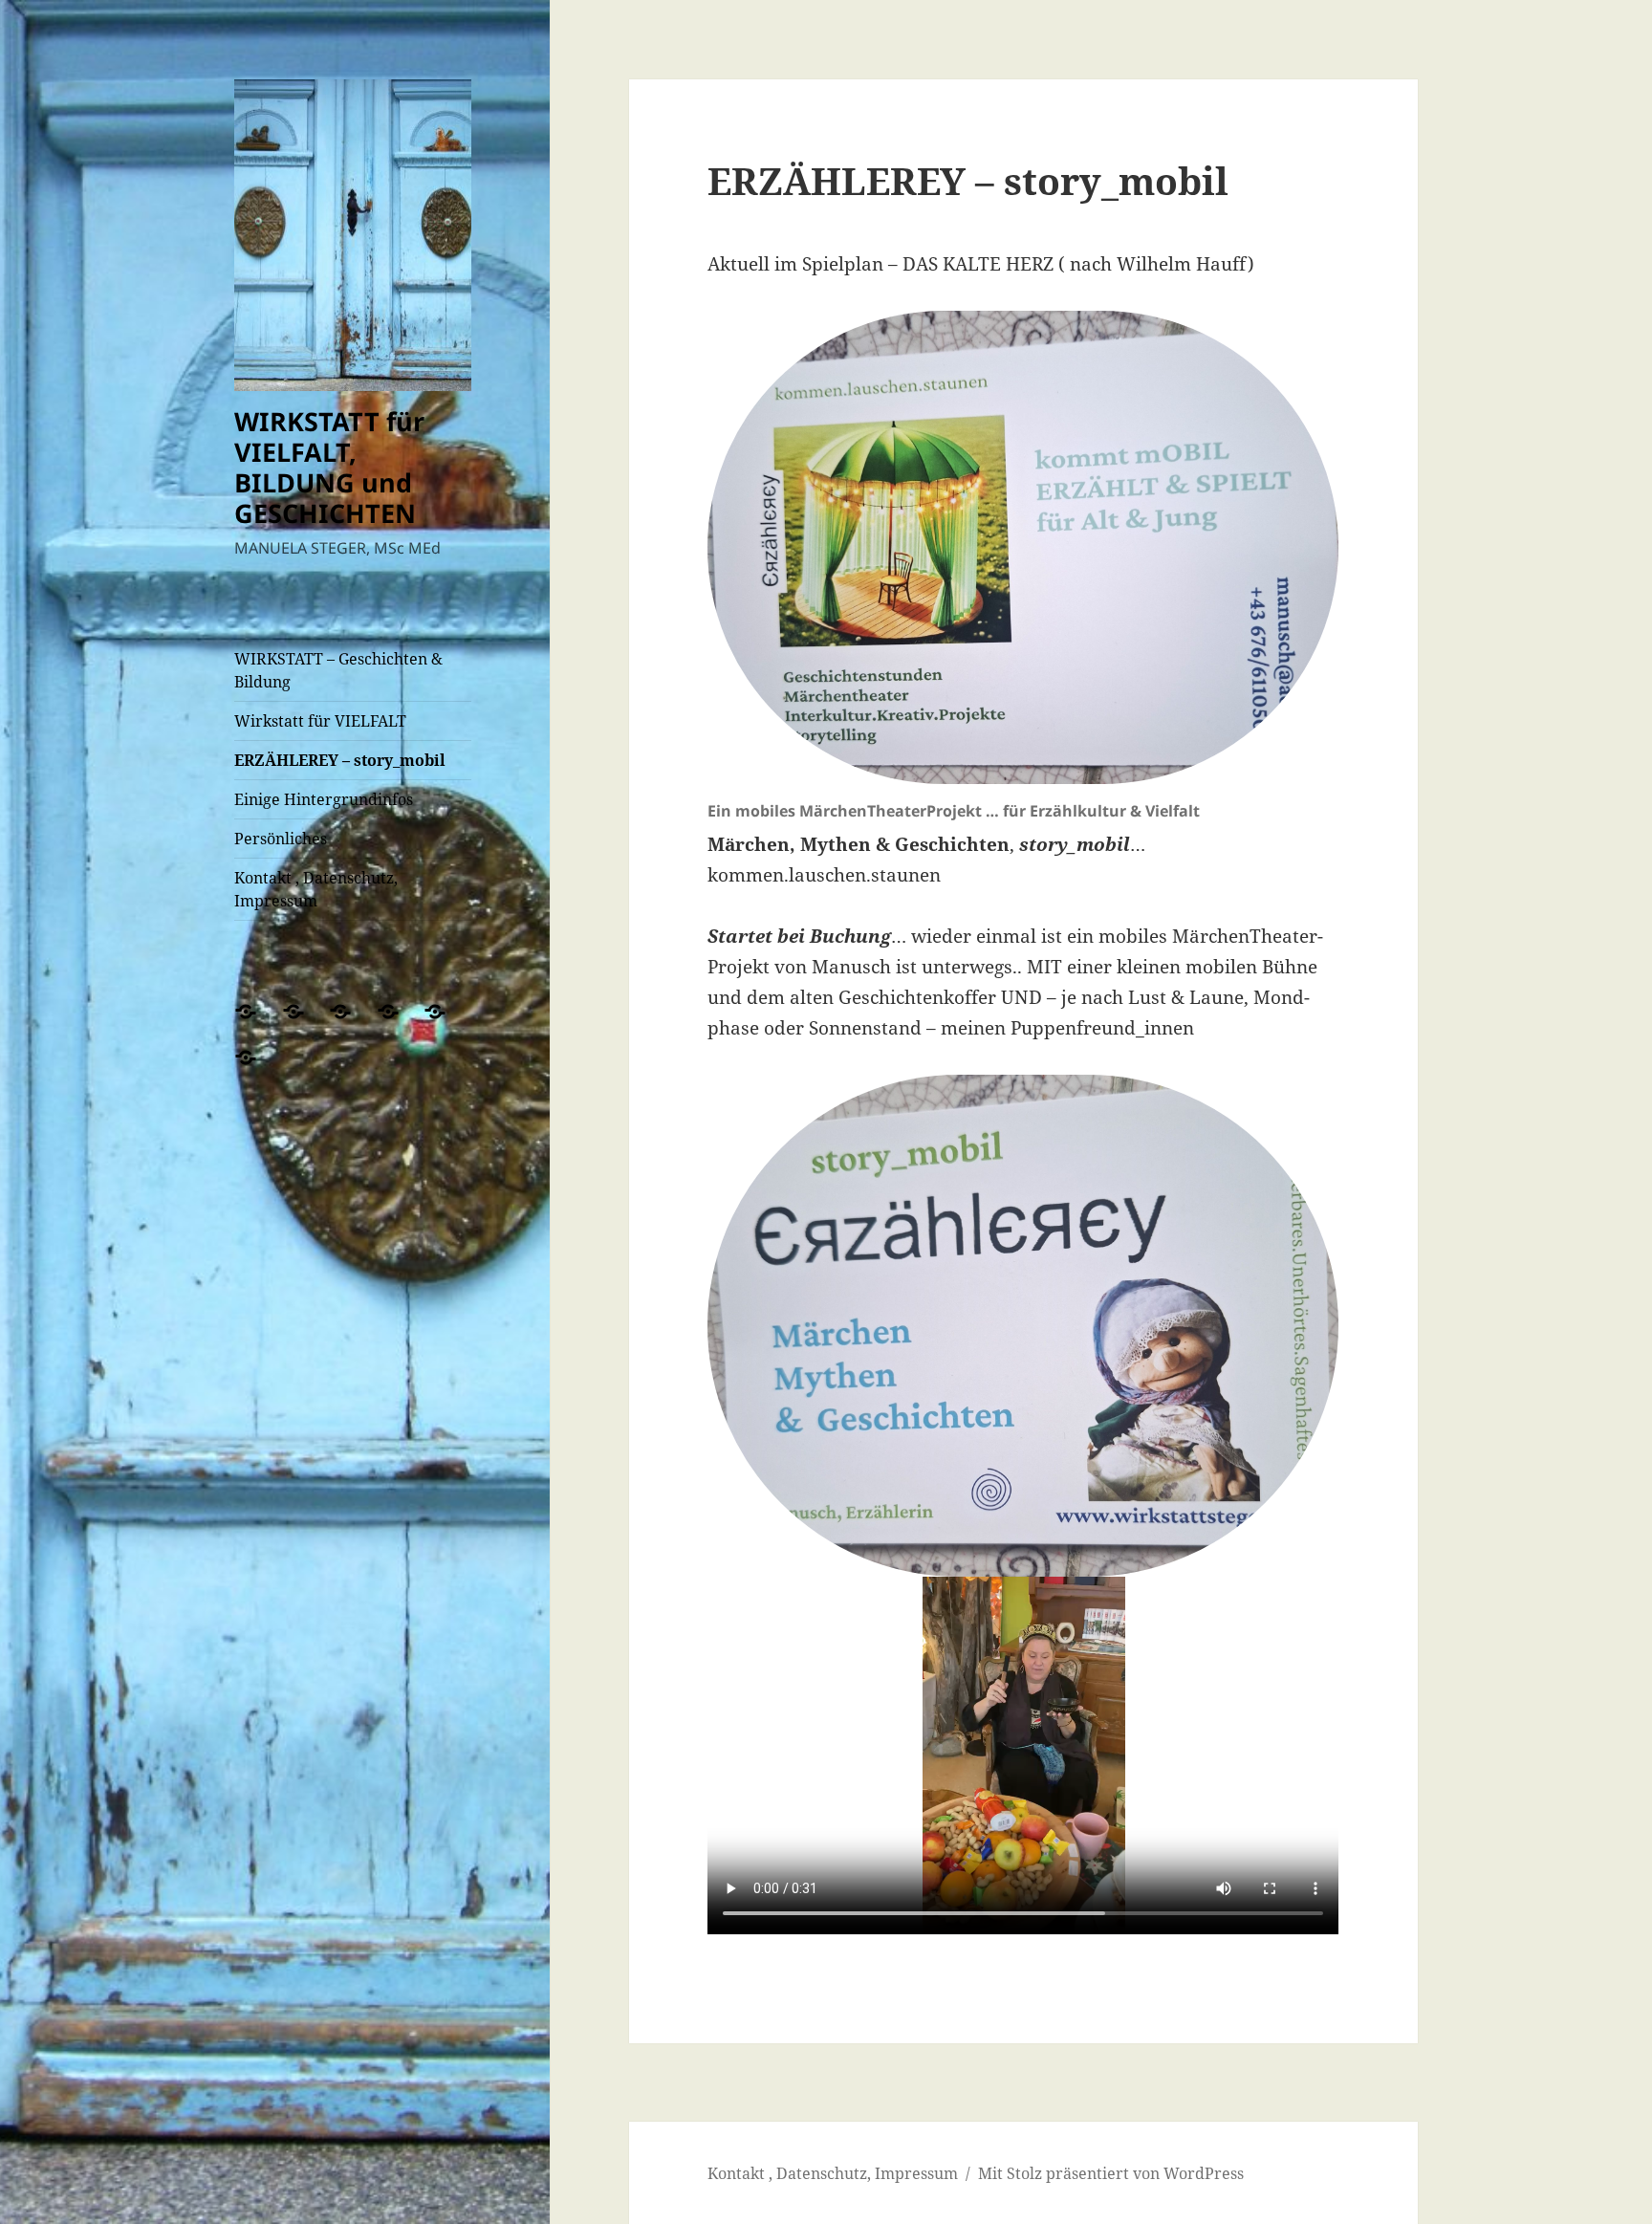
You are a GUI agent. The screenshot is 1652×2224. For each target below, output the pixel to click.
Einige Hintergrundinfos (324, 799)
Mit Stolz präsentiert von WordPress (1111, 2173)
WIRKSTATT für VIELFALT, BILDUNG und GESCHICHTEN (329, 467)
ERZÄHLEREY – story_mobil (340, 760)
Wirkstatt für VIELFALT (320, 721)
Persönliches (281, 839)
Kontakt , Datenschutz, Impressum (316, 889)
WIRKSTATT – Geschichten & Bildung (338, 670)
